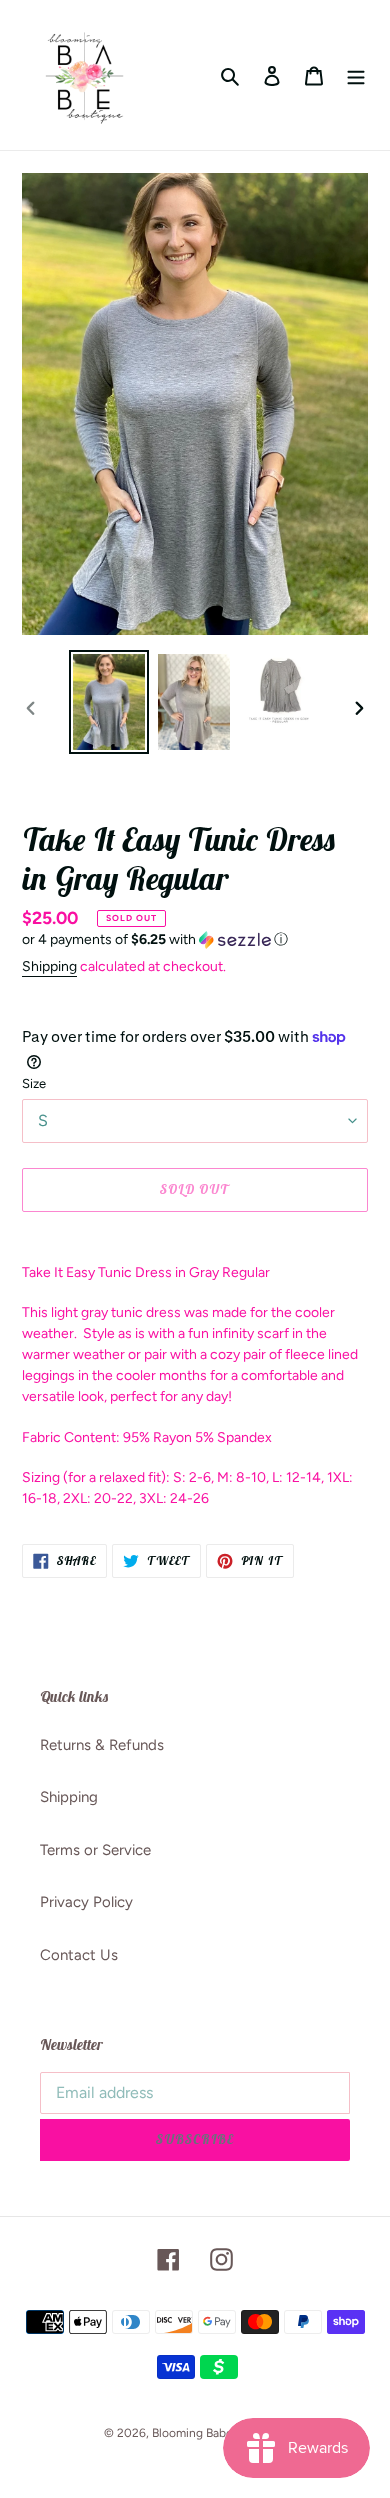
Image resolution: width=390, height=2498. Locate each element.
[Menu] (356, 75)
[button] (155, 940)
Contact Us (79, 1955)
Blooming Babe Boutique (219, 2433)
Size (34, 1083)
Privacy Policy (86, 1902)
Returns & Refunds (102, 1745)
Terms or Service (95, 1850)
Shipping (49, 966)
